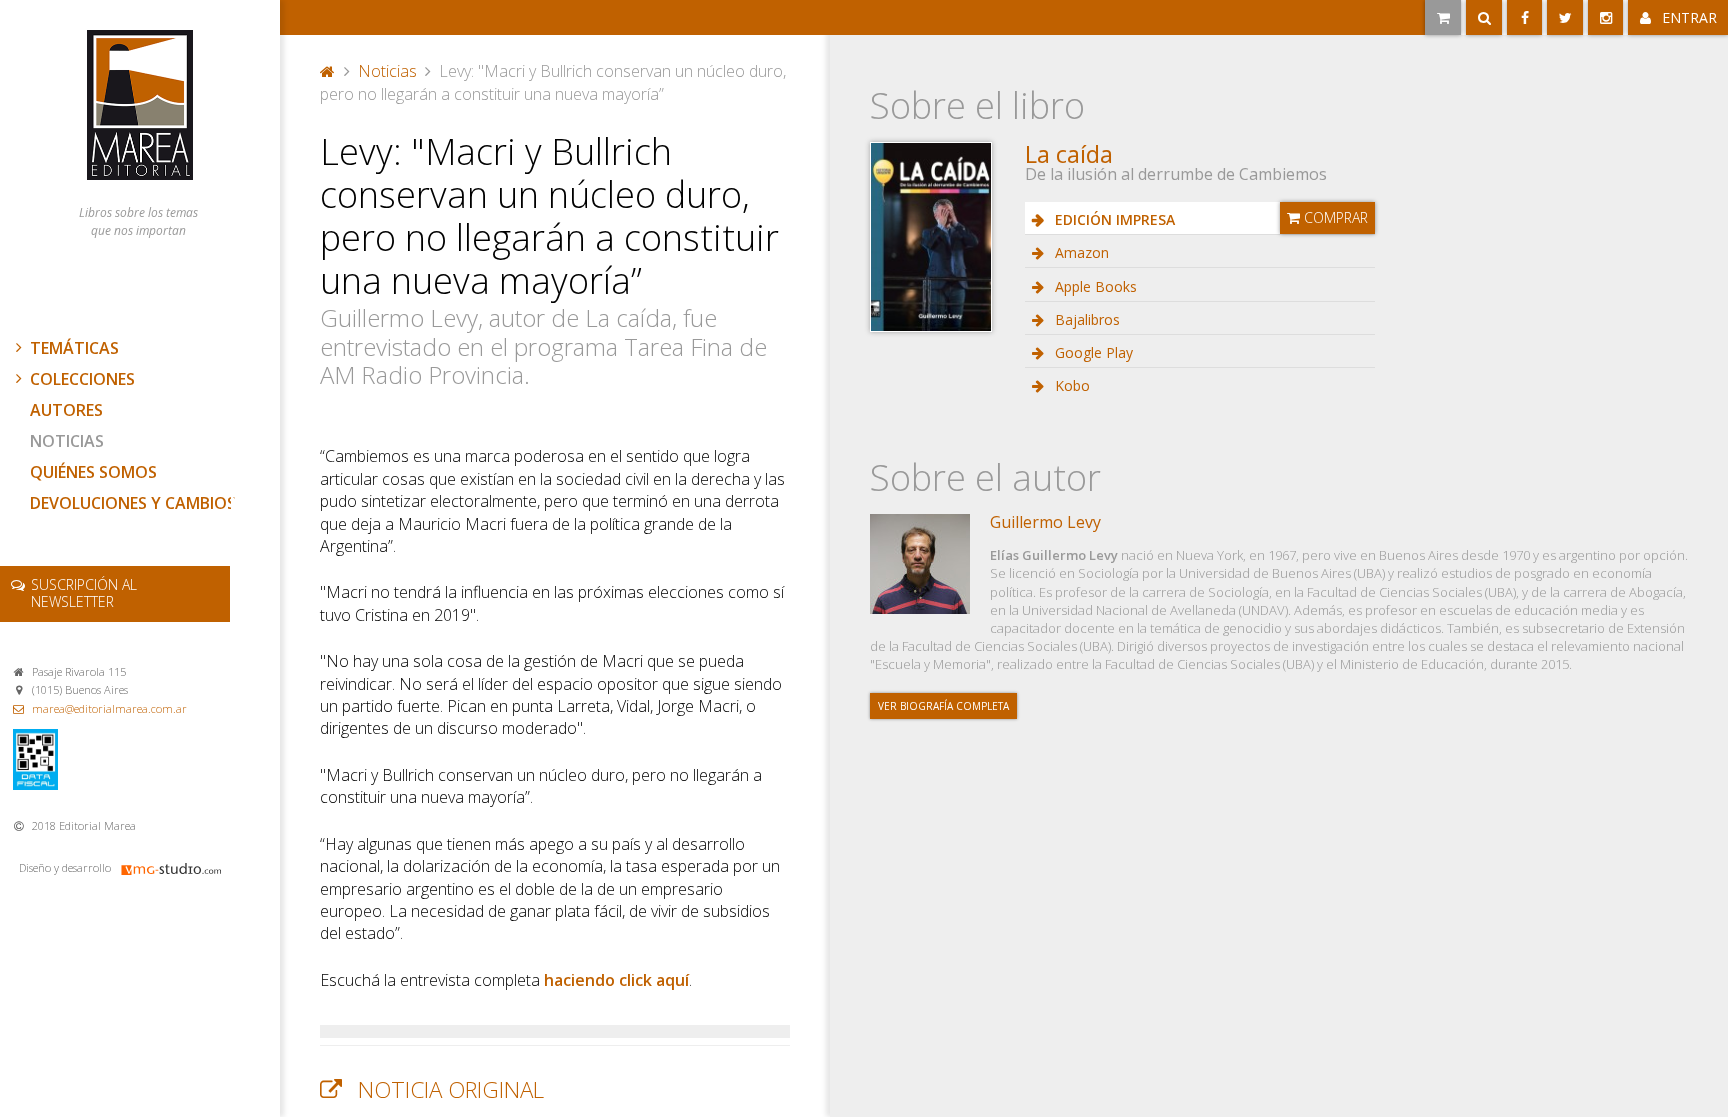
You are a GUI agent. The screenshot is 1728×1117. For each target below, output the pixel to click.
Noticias (67, 441)
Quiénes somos (93, 472)
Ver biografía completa (943, 706)
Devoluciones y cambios (133, 503)
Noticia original (451, 1089)
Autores (66, 410)
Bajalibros (1085, 319)
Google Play (1092, 352)
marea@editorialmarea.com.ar (109, 708)
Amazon (1080, 252)
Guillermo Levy (1045, 522)
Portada (328, 69)
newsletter (84, 593)
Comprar (1334, 217)
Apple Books (1094, 286)
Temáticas (74, 348)
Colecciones (82, 379)
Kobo (1070, 385)
